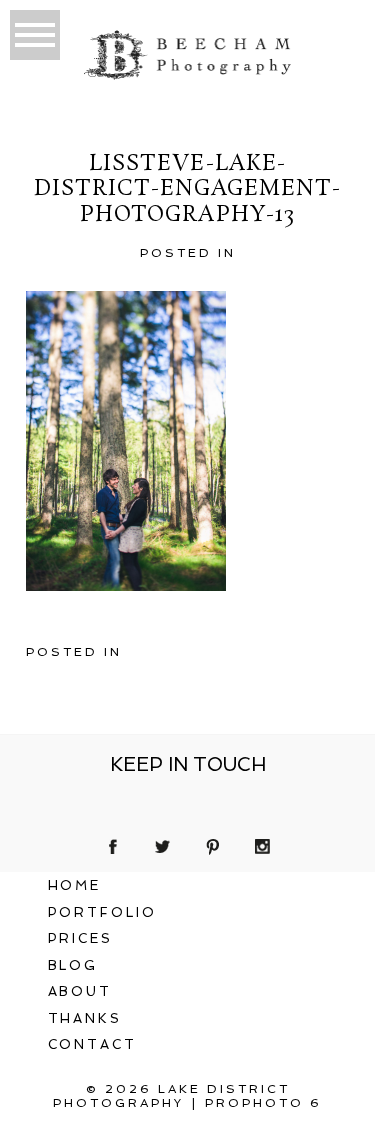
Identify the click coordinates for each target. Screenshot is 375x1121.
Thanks (85, 1018)
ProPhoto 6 (263, 1103)
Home (75, 885)
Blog (73, 965)
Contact (93, 1044)
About (80, 991)
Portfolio (103, 912)
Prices (81, 938)
